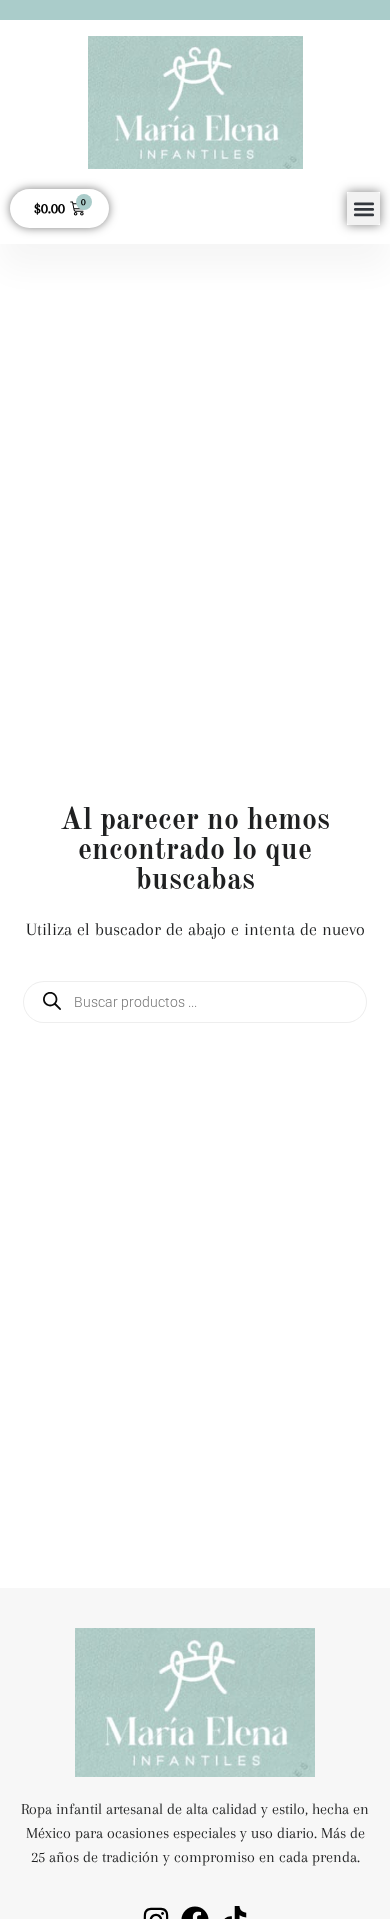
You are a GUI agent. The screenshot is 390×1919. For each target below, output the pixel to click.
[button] (363, 208)
